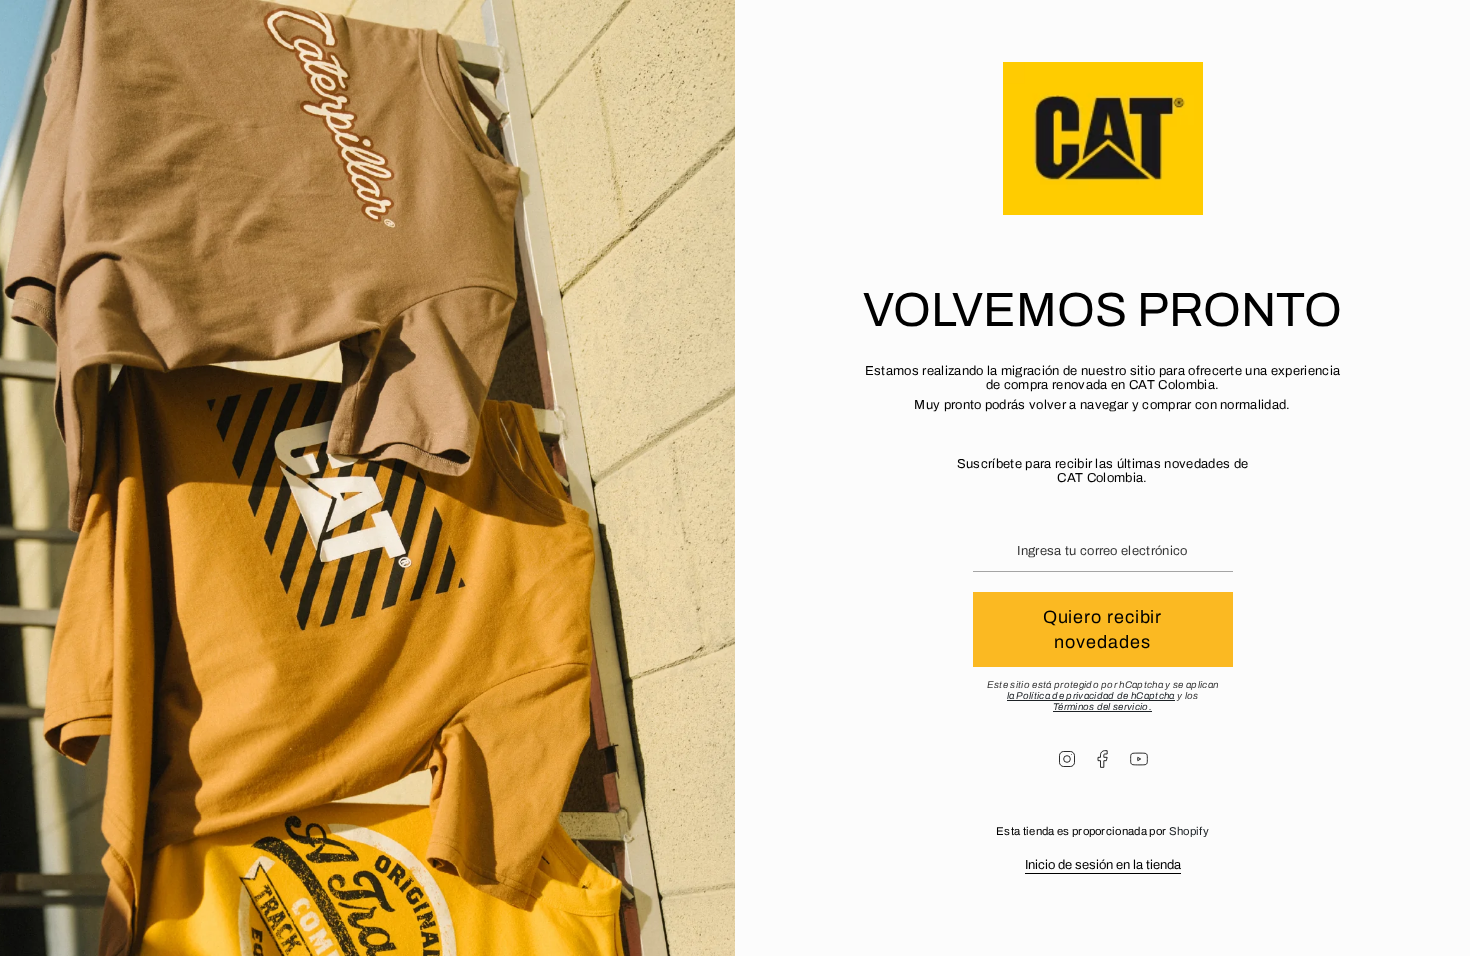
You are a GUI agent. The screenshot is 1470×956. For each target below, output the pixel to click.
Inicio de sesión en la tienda (1103, 865)
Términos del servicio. (1102, 706)
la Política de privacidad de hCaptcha (1091, 695)
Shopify (1189, 831)
